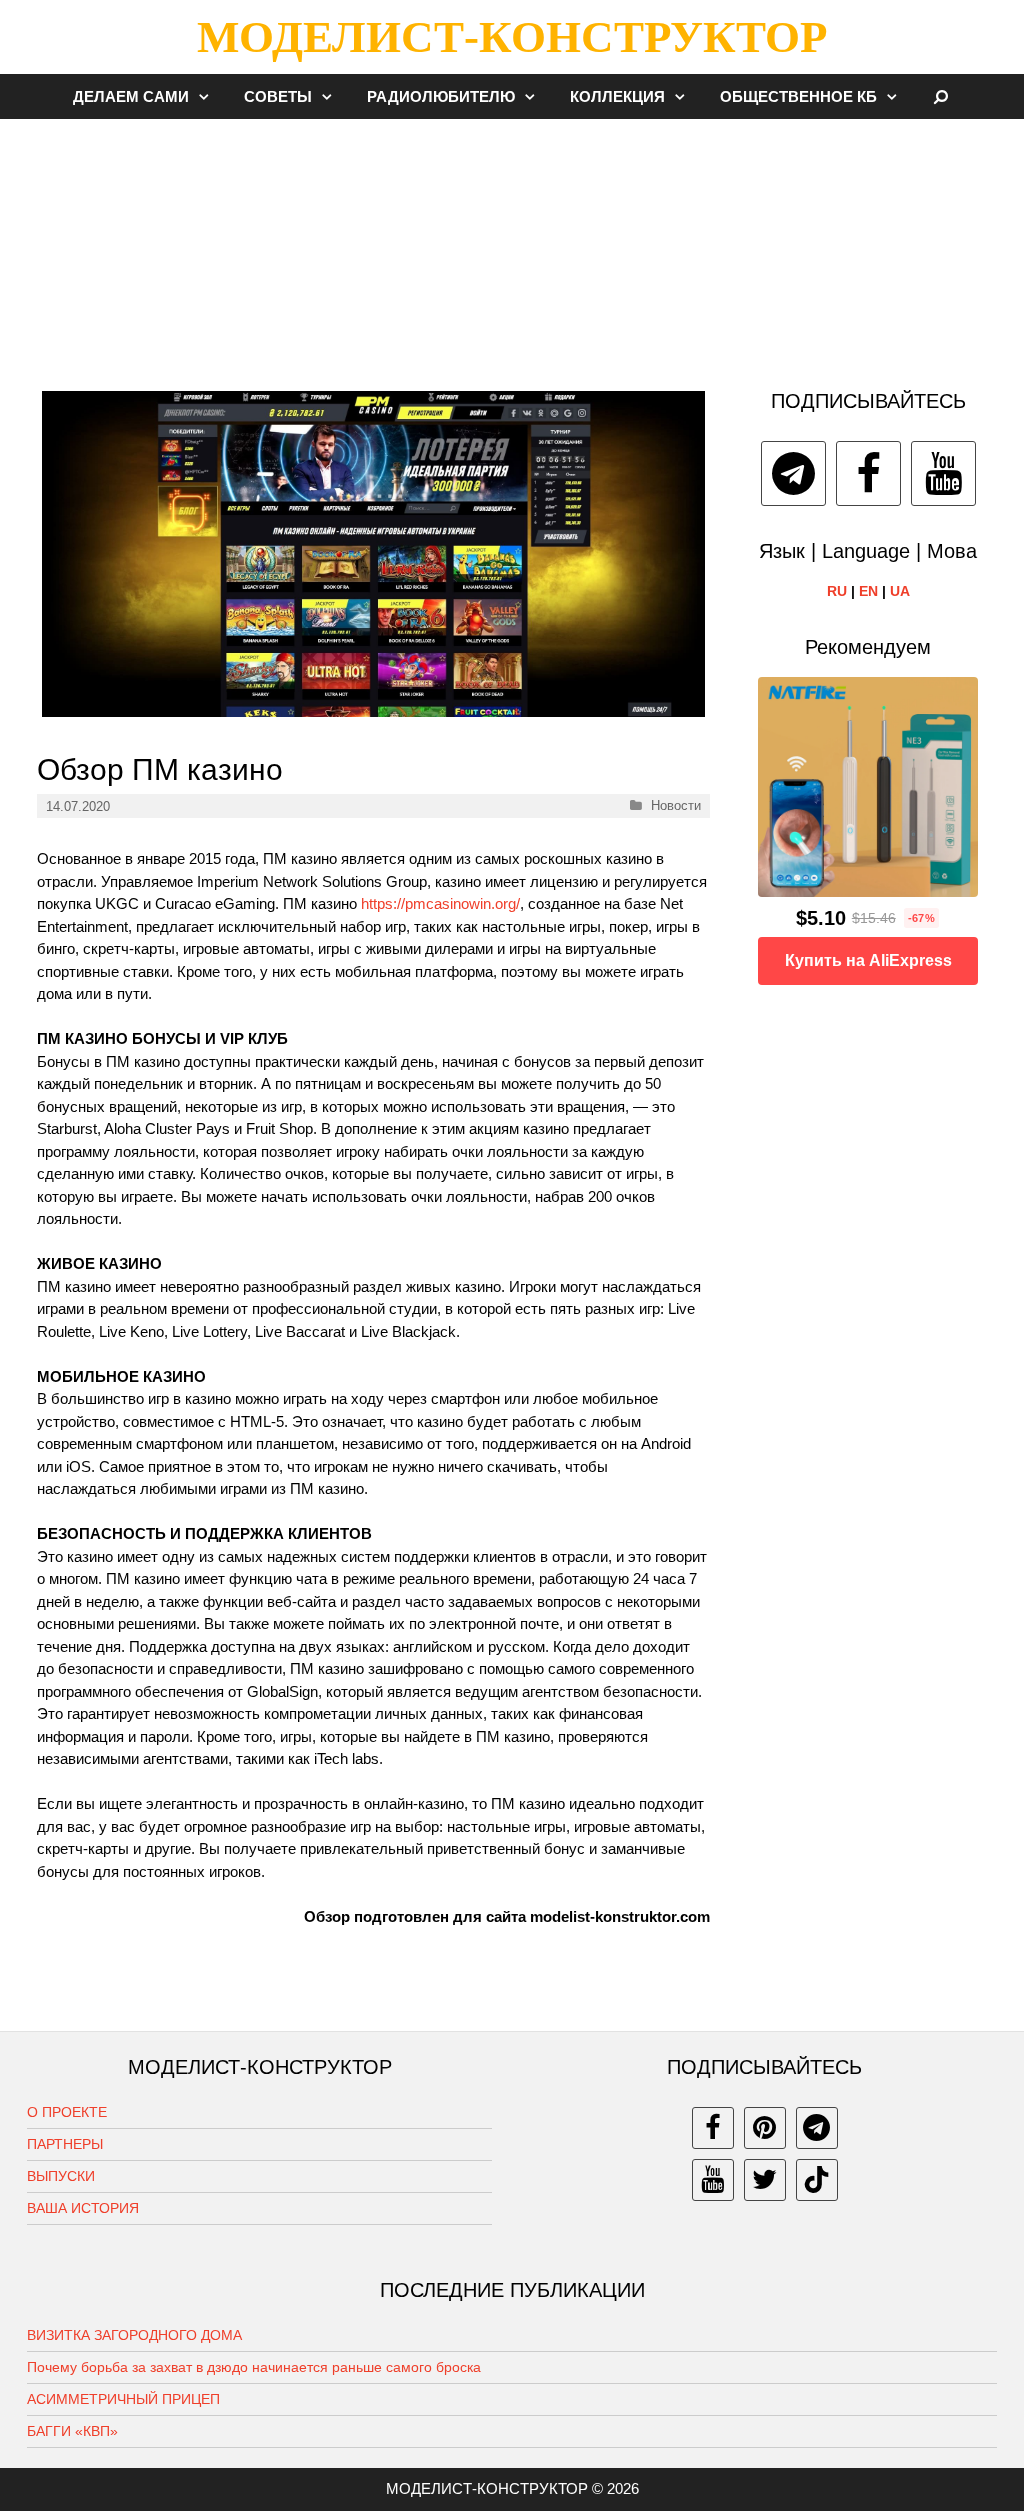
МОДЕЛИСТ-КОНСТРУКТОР (512, 37)
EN (868, 591)
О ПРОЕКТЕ (67, 2112)
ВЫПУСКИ (61, 2176)
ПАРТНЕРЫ (65, 2144)
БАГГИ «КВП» (72, 2431)
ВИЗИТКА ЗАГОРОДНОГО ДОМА (134, 2335)
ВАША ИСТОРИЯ (83, 2208)
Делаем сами (131, 96)
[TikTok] (817, 2180)
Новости (676, 805)
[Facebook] (868, 473)
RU (837, 591)
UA (900, 591)
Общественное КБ (798, 96)
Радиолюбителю (441, 96)
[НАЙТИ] (941, 96)
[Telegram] (793, 473)
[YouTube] (943, 473)
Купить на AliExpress (868, 960)
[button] (209, 96)
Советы (278, 96)
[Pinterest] (765, 2128)
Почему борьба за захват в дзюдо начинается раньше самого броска (254, 2367)
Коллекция (617, 96)
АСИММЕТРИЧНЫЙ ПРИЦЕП (123, 2399)
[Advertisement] (512, 244)
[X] (765, 2180)
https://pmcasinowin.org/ (440, 903)
